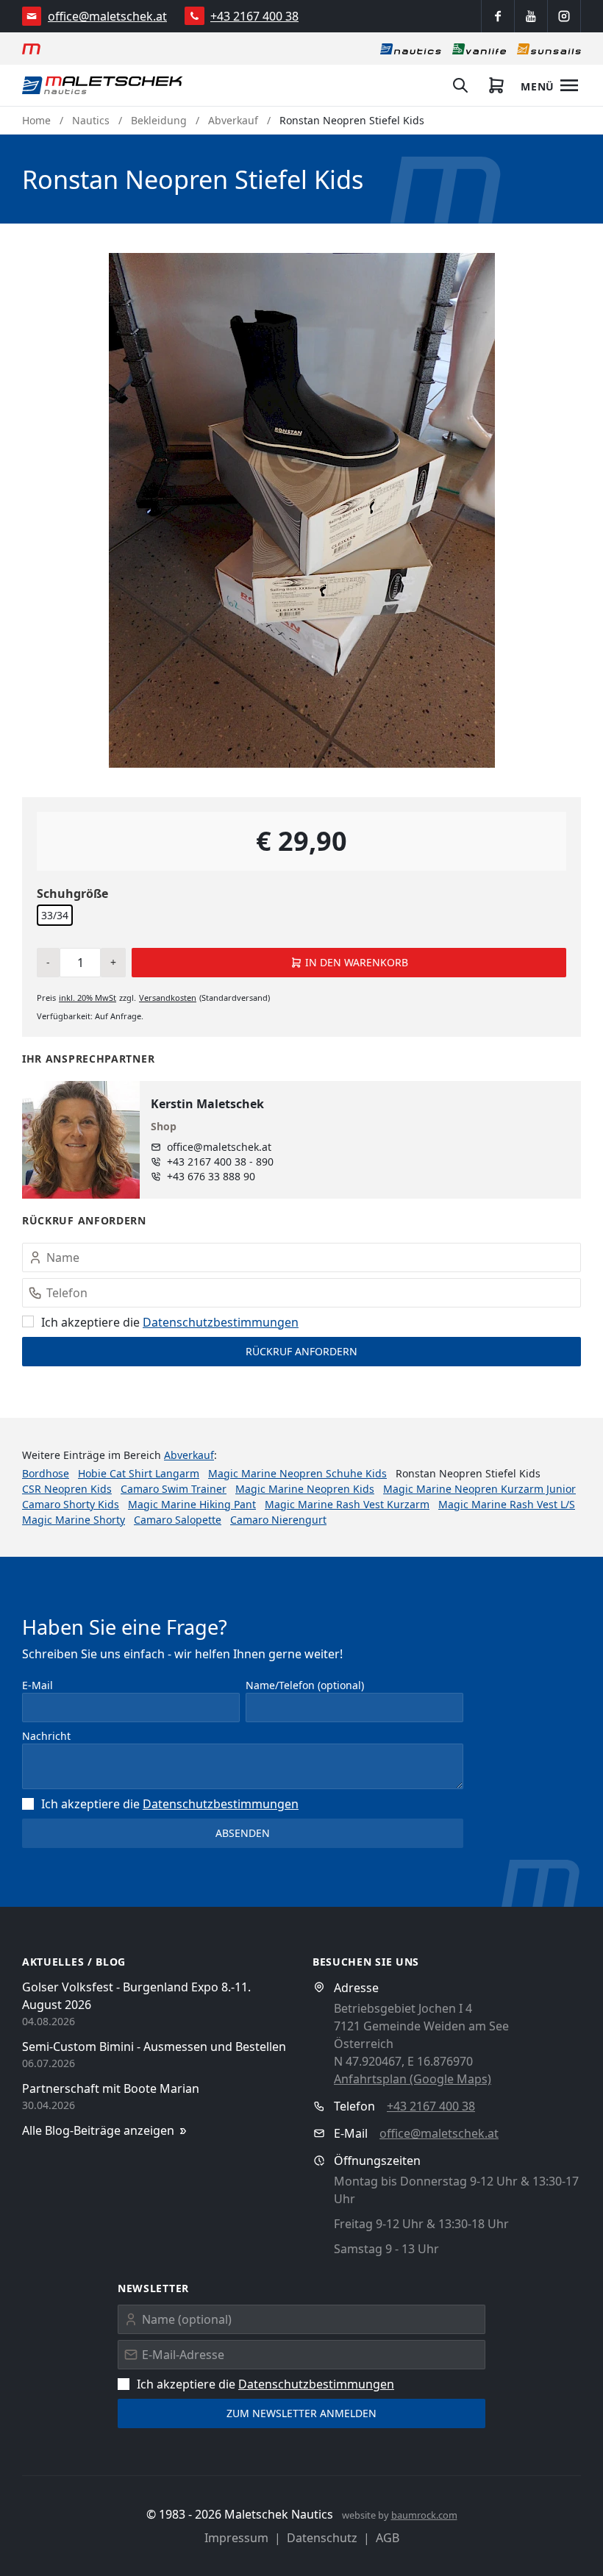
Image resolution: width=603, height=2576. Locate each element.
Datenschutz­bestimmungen (221, 1322)
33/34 (55, 915)
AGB (388, 2538)
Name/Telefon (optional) (305, 1685)
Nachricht (46, 1736)
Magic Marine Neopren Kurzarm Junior (479, 1489)
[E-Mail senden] (32, 16)
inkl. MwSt (88, 998)
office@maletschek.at (107, 16)
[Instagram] (564, 16)
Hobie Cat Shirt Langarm (139, 1473)
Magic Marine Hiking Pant (192, 1504)
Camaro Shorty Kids (71, 1504)
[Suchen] (460, 85)
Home (36, 120)
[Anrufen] (195, 16)
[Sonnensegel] (549, 49)
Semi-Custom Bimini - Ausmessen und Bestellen (154, 2047)
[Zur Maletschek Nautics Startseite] (103, 85)
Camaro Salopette (178, 1520)
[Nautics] (411, 49)
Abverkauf (233, 120)
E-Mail (38, 1685)
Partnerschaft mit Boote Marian (111, 2088)
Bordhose (46, 1473)
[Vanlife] (479, 49)
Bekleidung (159, 120)
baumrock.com (424, 2515)
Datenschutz (322, 2538)
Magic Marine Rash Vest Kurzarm (347, 1504)
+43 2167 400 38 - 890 (220, 1162)
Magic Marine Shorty (74, 1520)
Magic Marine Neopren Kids (305, 1489)
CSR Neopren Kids (67, 1489)
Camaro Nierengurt (278, 1520)
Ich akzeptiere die (170, 1322)
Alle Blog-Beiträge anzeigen (98, 2130)
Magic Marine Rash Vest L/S (507, 1504)
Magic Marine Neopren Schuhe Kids (297, 1473)
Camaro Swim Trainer (174, 1489)
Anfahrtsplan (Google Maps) (413, 2079)
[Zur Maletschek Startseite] (31, 49)
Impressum (236, 2538)
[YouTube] (531, 16)
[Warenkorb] (496, 85)
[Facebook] (498, 16)
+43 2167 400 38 (254, 16)
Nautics (91, 120)
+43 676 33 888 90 (211, 1176)
